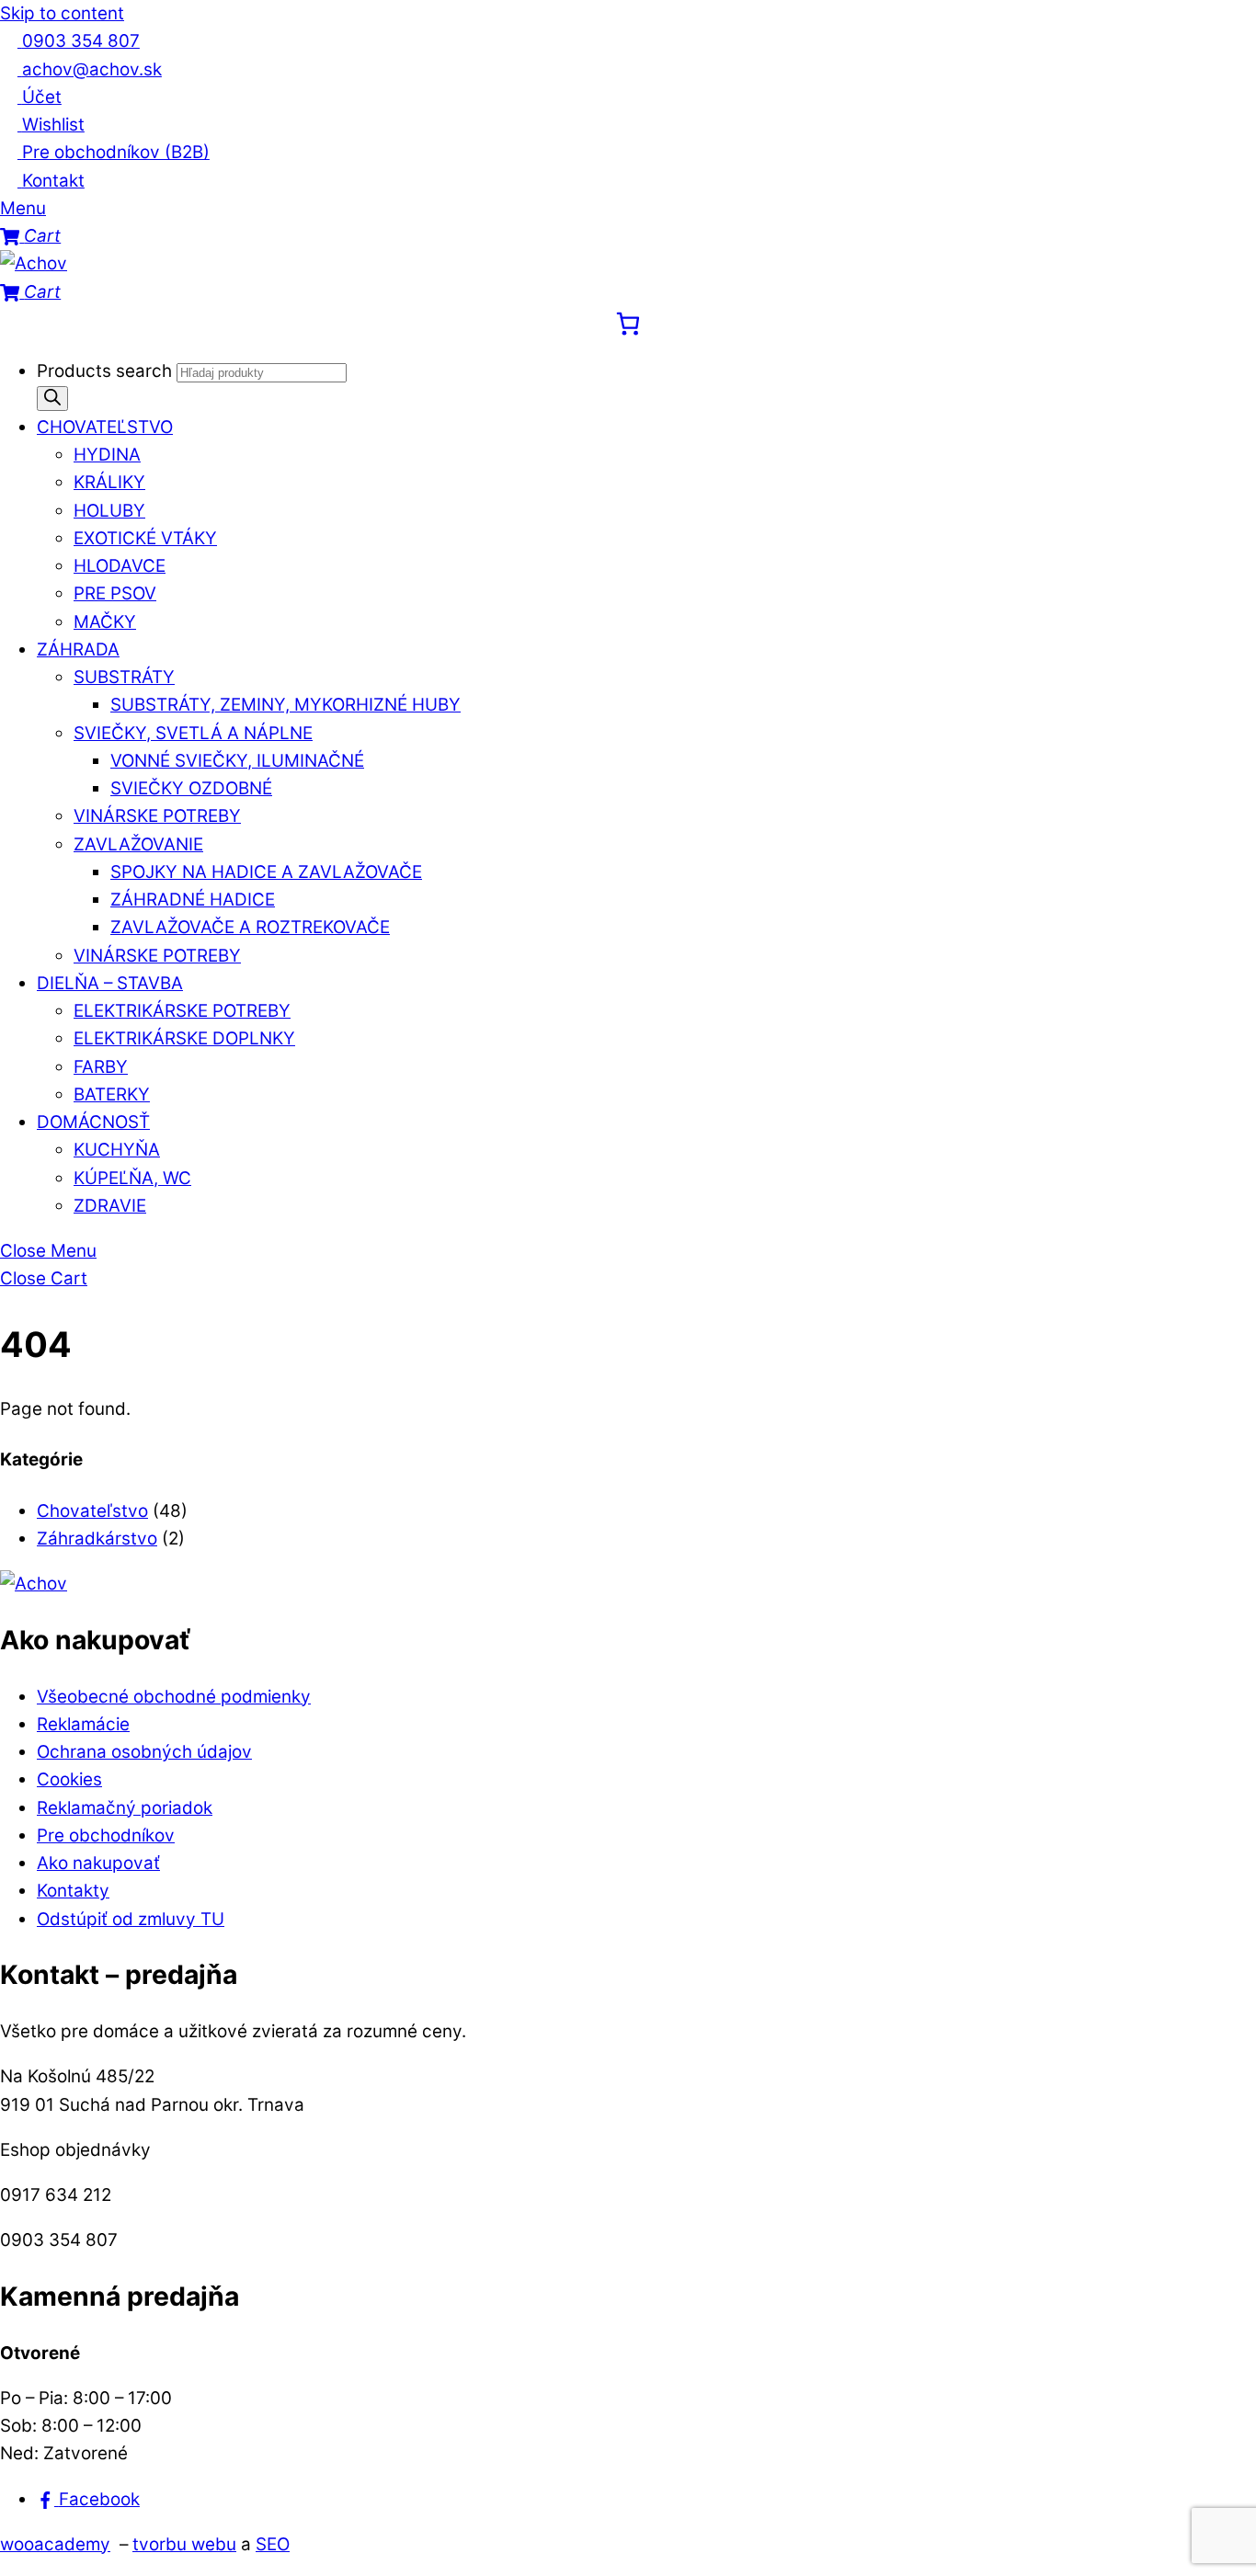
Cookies (69, 1779)
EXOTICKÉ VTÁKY (145, 538)
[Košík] (628, 324)
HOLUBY (109, 511)
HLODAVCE (120, 566)
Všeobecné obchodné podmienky (174, 1697)
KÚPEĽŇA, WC (132, 1178)
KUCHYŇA (117, 1150)
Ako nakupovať (98, 1863)
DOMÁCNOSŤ (93, 1122)
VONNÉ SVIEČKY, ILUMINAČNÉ (237, 761)
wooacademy (55, 2544)
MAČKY (105, 622)
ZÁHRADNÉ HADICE (193, 900)
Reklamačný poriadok (125, 1808)
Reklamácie (83, 1724)
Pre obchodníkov (106, 1835)
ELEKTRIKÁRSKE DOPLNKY (184, 1038)
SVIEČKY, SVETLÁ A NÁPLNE (193, 733)
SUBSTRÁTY (124, 677)
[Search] (52, 399)
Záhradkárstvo (97, 1539)
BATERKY (112, 1094)
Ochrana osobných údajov (144, 1752)
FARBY (101, 1067)
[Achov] (34, 263)
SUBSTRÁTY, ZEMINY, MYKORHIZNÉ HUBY (285, 705)
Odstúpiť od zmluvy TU (131, 1919)
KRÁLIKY (109, 482)
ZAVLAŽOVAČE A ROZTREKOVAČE (250, 927)
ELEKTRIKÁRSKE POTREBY (182, 1011)
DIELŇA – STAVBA (110, 983)
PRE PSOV (115, 593)
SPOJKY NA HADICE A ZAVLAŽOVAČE (266, 872)
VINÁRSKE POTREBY (157, 816)
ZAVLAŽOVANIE (138, 844)
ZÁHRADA (78, 650)
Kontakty (73, 1891)
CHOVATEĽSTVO (105, 427)
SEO (273, 2544)
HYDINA (107, 455)
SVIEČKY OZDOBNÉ (191, 788)
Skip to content (62, 13)
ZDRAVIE (110, 1206)
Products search (107, 371)
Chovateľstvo (92, 1511)
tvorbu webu (184, 2544)
